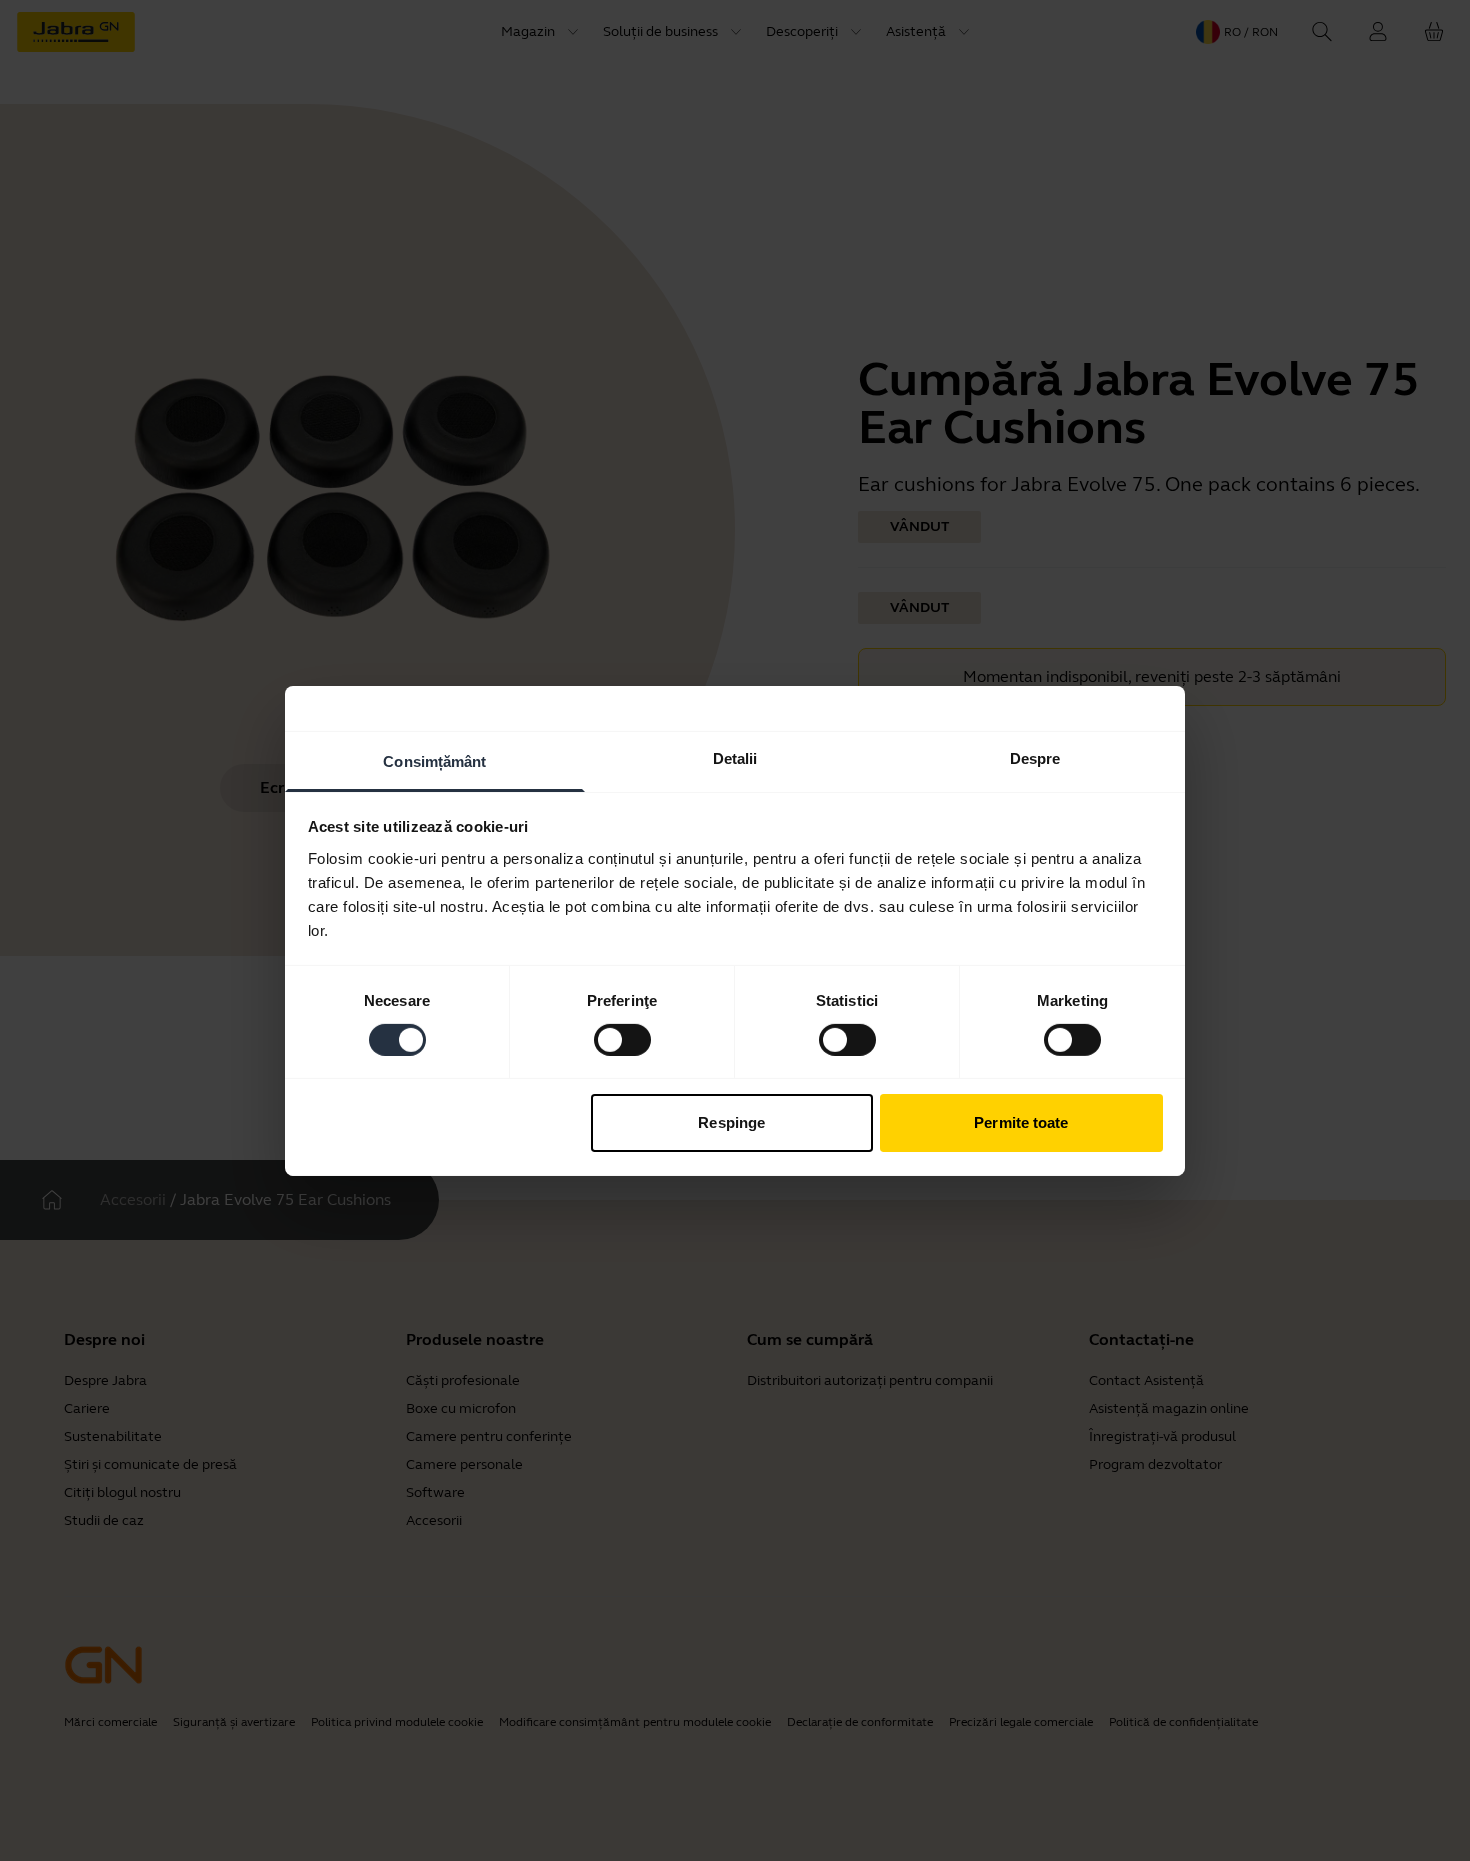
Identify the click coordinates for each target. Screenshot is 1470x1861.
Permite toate (1021, 1122)
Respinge (731, 1122)
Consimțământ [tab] (434, 760)
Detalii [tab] (735, 757)
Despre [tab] (1035, 757)
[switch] (622, 1040)
